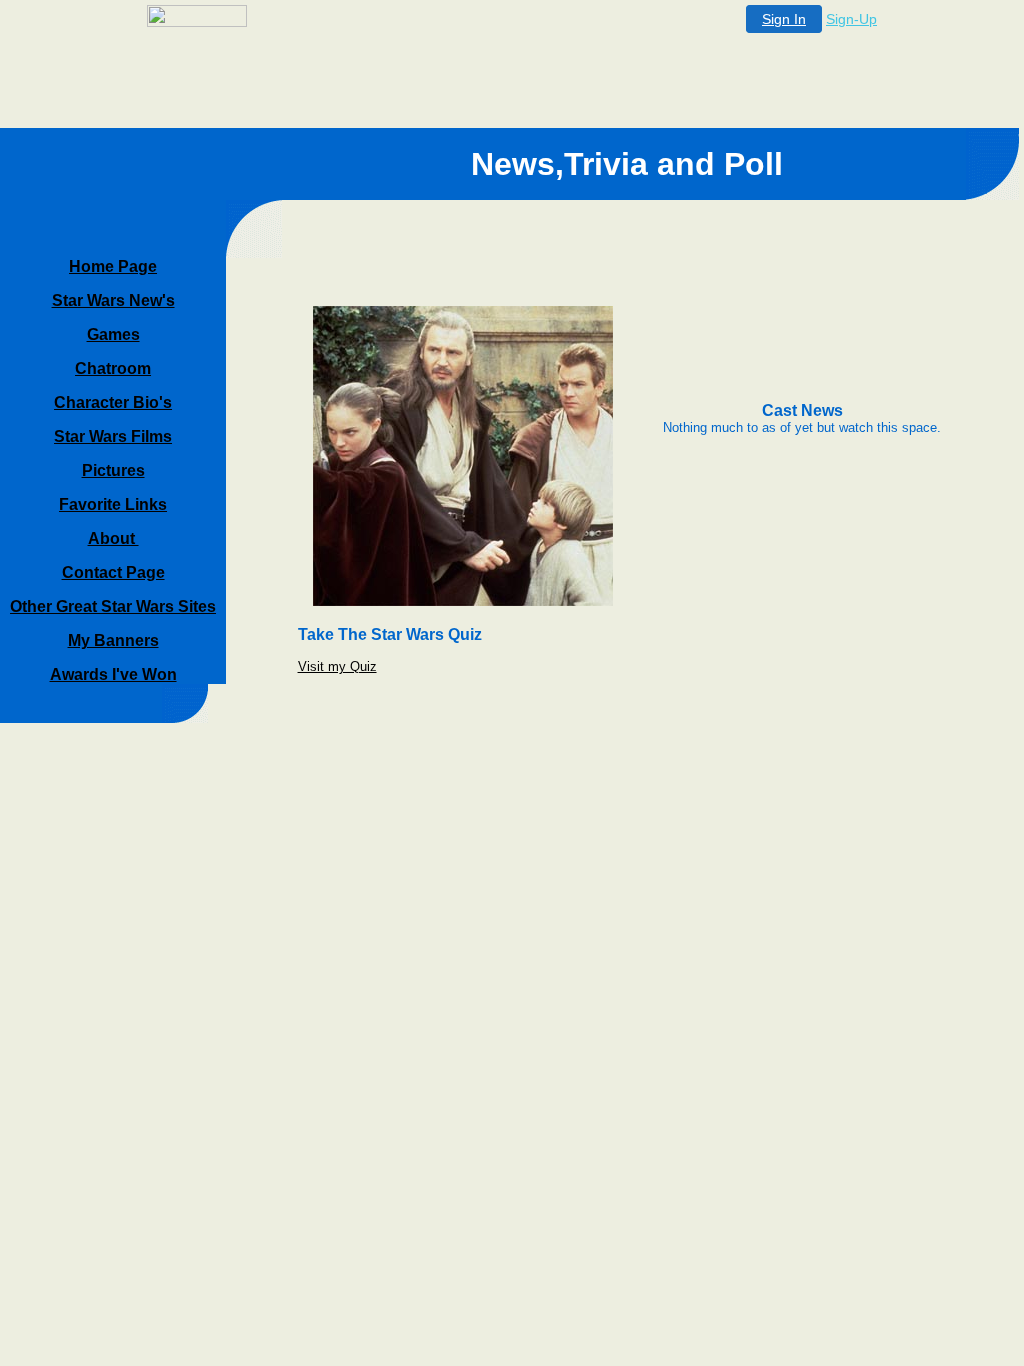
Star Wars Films (113, 436)
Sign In (784, 19)
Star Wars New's (113, 300)
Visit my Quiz (337, 666)
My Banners (113, 640)
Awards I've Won (113, 674)
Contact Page (113, 572)
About (113, 538)
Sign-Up (851, 19)
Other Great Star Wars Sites (113, 606)
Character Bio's (113, 402)
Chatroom (113, 368)
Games (113, 334)
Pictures (113, 470)
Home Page (113, 266)
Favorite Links (113, 504)
